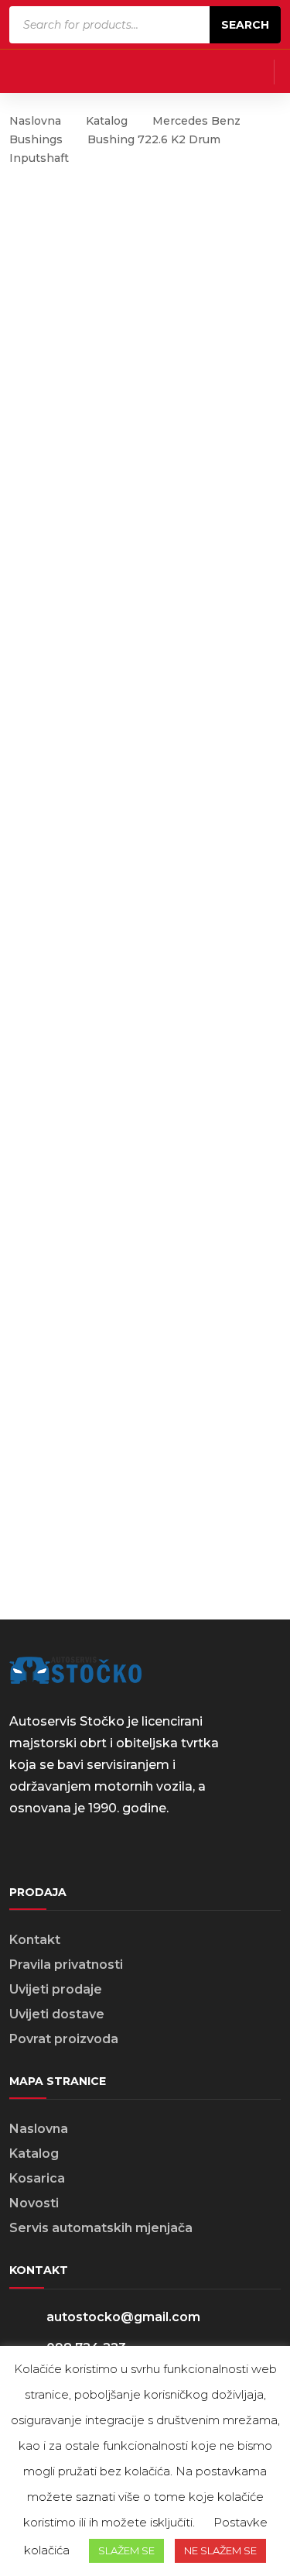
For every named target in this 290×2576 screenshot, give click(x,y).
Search (245, 25)
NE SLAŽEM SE (220, 2550)
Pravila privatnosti (66, 1965)
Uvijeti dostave (57, 2014)
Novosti (34, 2203)
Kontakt (35, 1940)
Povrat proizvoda (64, 2039)
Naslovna (35, 121)
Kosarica (37, 2178)
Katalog (107, 121)
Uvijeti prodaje (56, 1989)
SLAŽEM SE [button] (126, 2550)
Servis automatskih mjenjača (101, 2228)
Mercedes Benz (196, 121)
